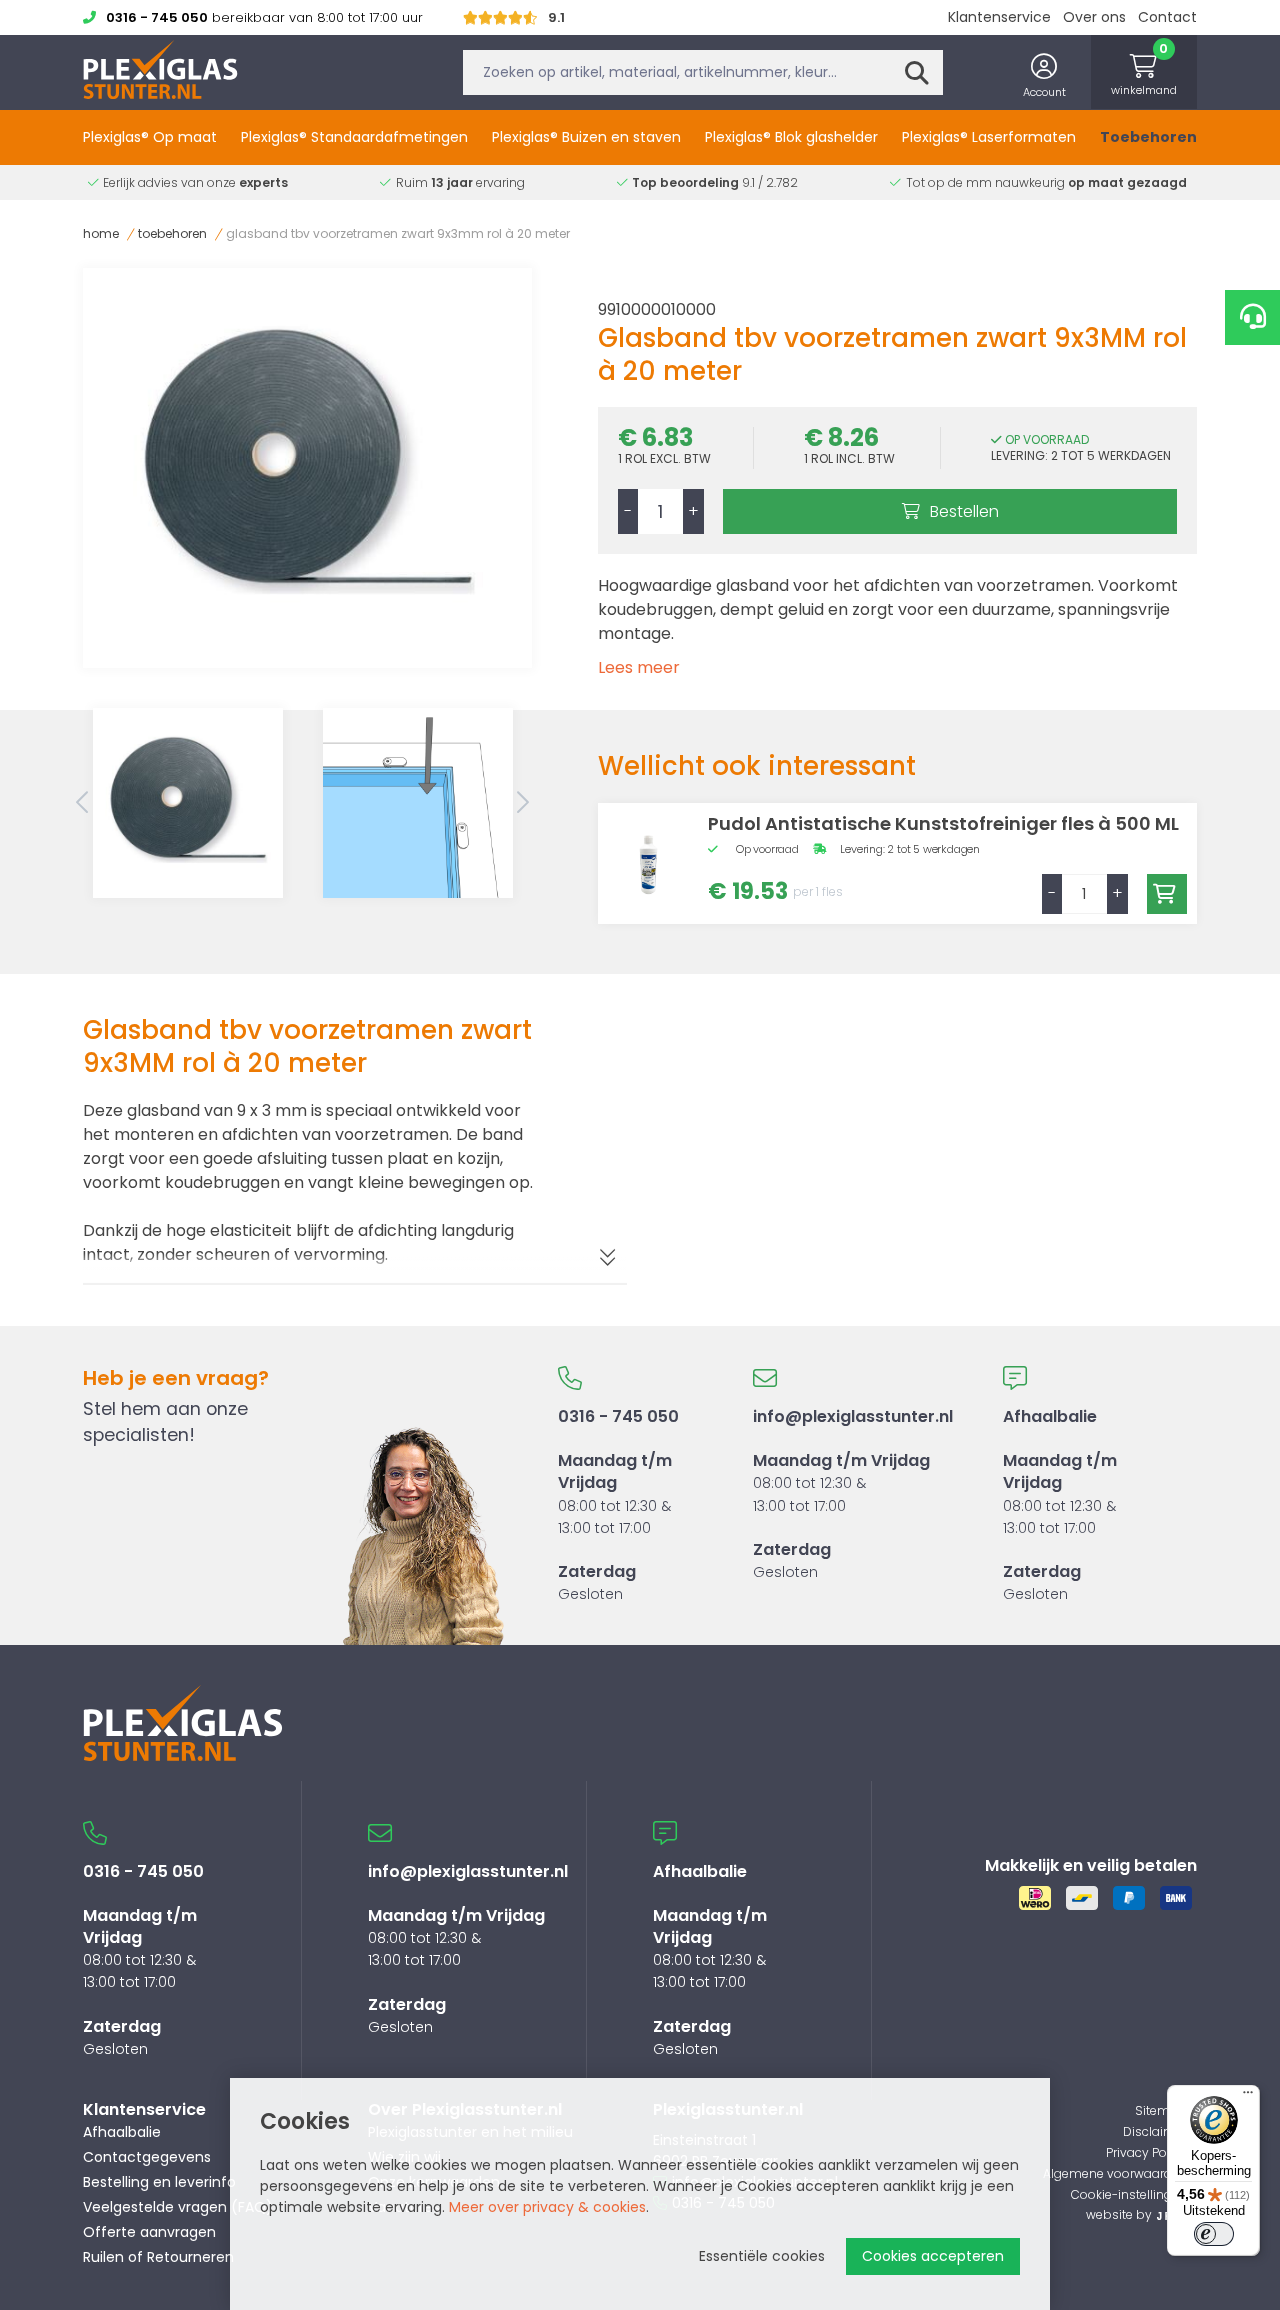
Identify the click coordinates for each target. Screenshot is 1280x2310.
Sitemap (1161, 2110)
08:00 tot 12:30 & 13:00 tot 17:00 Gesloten (853, 1493)
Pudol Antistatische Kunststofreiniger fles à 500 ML (943, 823)
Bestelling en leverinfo (159, 2182)
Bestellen (964, 511)
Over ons (1094, 17)
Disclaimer (1155, 2131)
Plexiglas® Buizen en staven (586, 137)
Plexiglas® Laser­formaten (989, 137)
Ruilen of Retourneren (158, 2257)
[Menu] (1248, 2097)
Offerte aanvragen (149, 2232)
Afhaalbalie (122, 2132)
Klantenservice (999, 17)
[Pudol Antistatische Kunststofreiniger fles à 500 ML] (648, 863)
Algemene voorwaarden (1115, 2173)
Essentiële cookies (762, 2256)
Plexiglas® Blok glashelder (791, 137)
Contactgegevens (147, 2157)
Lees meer (639, 667)
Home (101, 233)
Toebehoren (1148, 137)
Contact (1167, 17)
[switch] (1214, 2234)
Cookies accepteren (933, 2256)
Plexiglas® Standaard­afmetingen (354, 137)
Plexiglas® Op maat (150, 137)
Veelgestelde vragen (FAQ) (178, 2207)
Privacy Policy (1146, 2152)
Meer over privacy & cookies (547, 2207)
